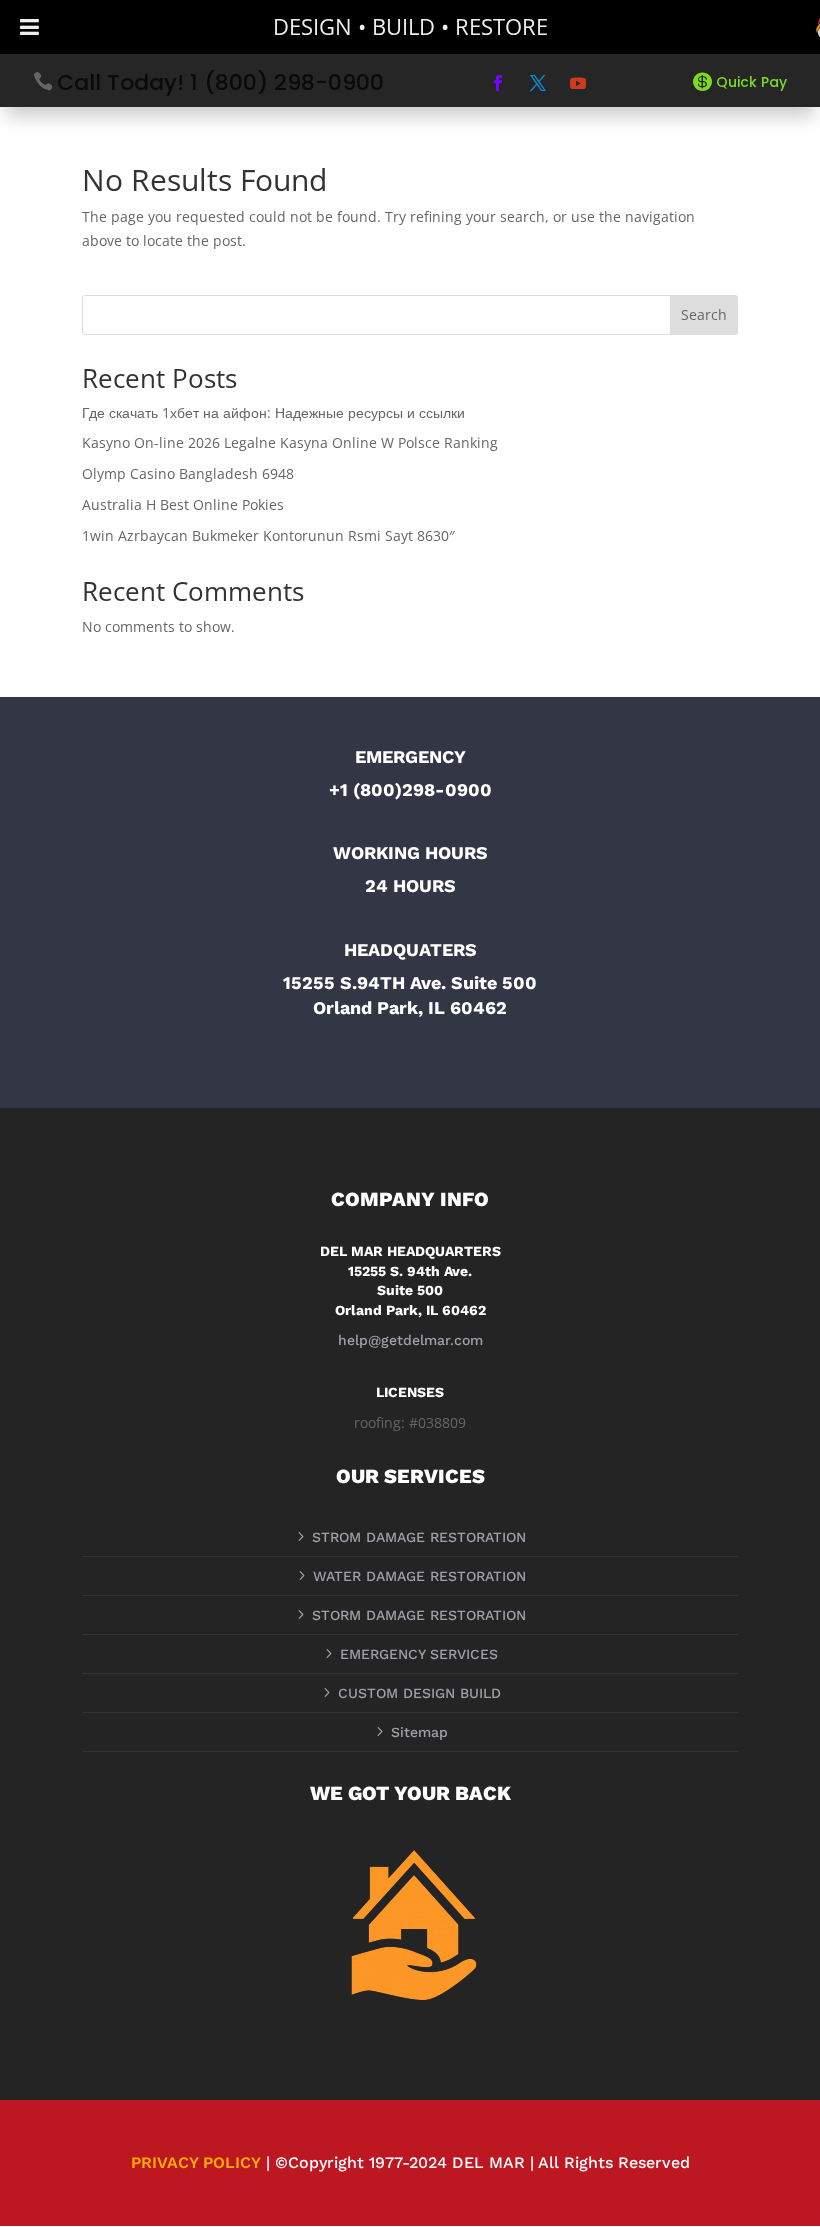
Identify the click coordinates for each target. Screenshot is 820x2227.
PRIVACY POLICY (196, 2162)
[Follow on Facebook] (498, 83)
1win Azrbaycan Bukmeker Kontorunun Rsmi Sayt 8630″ (268, 535)
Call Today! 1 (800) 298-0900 (220, 82)
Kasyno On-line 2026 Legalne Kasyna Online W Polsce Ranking (290, 442)
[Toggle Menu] (29, 27)
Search (704, 314)
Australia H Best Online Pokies (183, 504)
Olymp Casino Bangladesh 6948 (188, 473)
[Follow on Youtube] (578, 83)
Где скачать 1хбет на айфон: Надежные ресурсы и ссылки (273, 412)
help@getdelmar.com (410, 1340)
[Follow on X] (538, 83)
